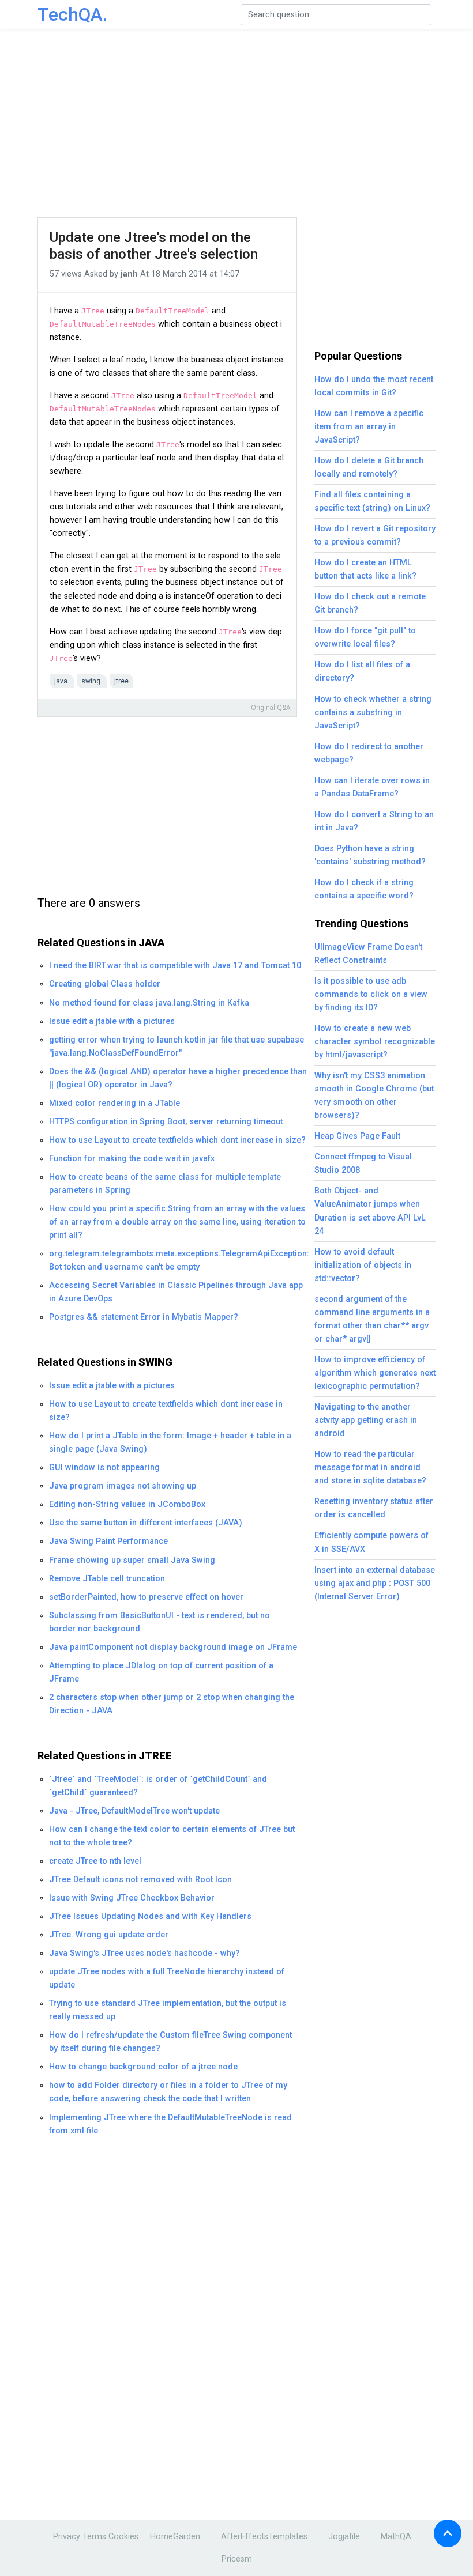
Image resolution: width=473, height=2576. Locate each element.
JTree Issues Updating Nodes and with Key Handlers (150, 1916)
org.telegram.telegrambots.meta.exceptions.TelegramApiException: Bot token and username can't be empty (179, 1260)
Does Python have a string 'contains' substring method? (370, 855)
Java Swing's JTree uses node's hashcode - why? (144, 1953)
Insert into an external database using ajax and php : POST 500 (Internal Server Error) (375, 1583)
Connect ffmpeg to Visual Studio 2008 (363, 1164)
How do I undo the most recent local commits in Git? (374, 386)
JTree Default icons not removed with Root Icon (140, 1880)
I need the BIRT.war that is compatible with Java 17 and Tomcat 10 (175, 966)
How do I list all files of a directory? (362, 671)
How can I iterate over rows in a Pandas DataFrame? (372, 787)
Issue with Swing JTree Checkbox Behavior (132, 1898)
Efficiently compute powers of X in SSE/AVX (371, 1542)
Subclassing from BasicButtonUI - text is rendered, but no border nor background (159, 1622)
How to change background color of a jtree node (143, 2067)
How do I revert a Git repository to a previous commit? (375, 535)
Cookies (123, 2537)
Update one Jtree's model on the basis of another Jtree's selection (154, 246)
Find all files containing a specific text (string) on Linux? (372, 501)
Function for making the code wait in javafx (132, 1159)
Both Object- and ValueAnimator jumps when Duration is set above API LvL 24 (370, 1211)
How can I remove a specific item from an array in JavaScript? (369, 427)
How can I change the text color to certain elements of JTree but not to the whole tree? (172, 1836)
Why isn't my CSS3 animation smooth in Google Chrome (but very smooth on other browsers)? (374, 1096)
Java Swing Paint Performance (108, 1541)
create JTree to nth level (95, 1861)
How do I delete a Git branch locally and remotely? (369, 467)
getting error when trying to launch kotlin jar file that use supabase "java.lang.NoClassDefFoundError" (177, 1047)
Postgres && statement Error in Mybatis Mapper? (144, 1317)
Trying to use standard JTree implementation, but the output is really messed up (168, 2010)
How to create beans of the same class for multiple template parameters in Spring (165, 1184)
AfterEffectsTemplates (264, 2537)
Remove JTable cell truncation (107, 1579)
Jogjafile (344, 2537)
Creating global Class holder (105, 984)
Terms (94, 2537)
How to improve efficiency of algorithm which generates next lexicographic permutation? (375, 1373)
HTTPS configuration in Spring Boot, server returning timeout (166, 1122)
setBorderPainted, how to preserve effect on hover (146, 1597)
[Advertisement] (251, 124)
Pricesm (237, 2559)
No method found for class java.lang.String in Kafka (149, 1003)
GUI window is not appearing (104, 1468)
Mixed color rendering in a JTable (115, 1103)
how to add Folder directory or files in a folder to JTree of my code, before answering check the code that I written (168, 2092)
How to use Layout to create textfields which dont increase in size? (177, 1140)
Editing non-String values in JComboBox (127, 1504)
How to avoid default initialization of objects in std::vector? (363, 1265)
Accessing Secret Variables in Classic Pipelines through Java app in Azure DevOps (176, 1292)
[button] (448, 2533)
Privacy (67, 2537)
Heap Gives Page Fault (357, 1136)
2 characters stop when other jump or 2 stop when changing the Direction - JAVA (172, 1704)
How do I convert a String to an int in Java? (374, 821)
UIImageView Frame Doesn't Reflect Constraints (368, 954)
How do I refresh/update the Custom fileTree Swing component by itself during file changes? (170, 2042)
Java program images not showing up (123, 1486)
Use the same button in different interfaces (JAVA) (146, 1523)
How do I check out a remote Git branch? (370, 603)
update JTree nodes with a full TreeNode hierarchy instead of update (167, 1978)
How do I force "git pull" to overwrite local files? (365, 637)
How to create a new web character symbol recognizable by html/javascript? (375, 1042)
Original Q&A (271, 708)
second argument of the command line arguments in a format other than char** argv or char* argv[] (372, 1319)
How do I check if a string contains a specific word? (364, 889)
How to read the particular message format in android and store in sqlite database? (370, 1468)
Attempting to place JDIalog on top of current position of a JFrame (161, 1672)
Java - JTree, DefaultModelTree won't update (134, 1811)
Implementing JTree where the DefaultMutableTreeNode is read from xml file (170, 2124)
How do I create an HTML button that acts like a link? (365, 569)
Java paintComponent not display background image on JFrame (173, 1647)
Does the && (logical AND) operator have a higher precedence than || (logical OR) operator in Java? (178, 1078)
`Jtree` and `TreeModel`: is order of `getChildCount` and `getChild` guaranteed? (158, 1786)
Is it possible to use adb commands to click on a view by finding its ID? (371, 994)
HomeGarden (175, 2537)
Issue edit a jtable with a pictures (112, 1021)
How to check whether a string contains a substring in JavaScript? (373, 713)
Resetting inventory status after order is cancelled (374, 1508)
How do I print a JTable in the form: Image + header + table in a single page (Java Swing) (170, 1442)
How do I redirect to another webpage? (369, 753)
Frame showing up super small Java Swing (132, 1560)
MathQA (396, 2537)
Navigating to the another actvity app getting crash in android (366, 1420)
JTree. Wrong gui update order (109, 1935)
